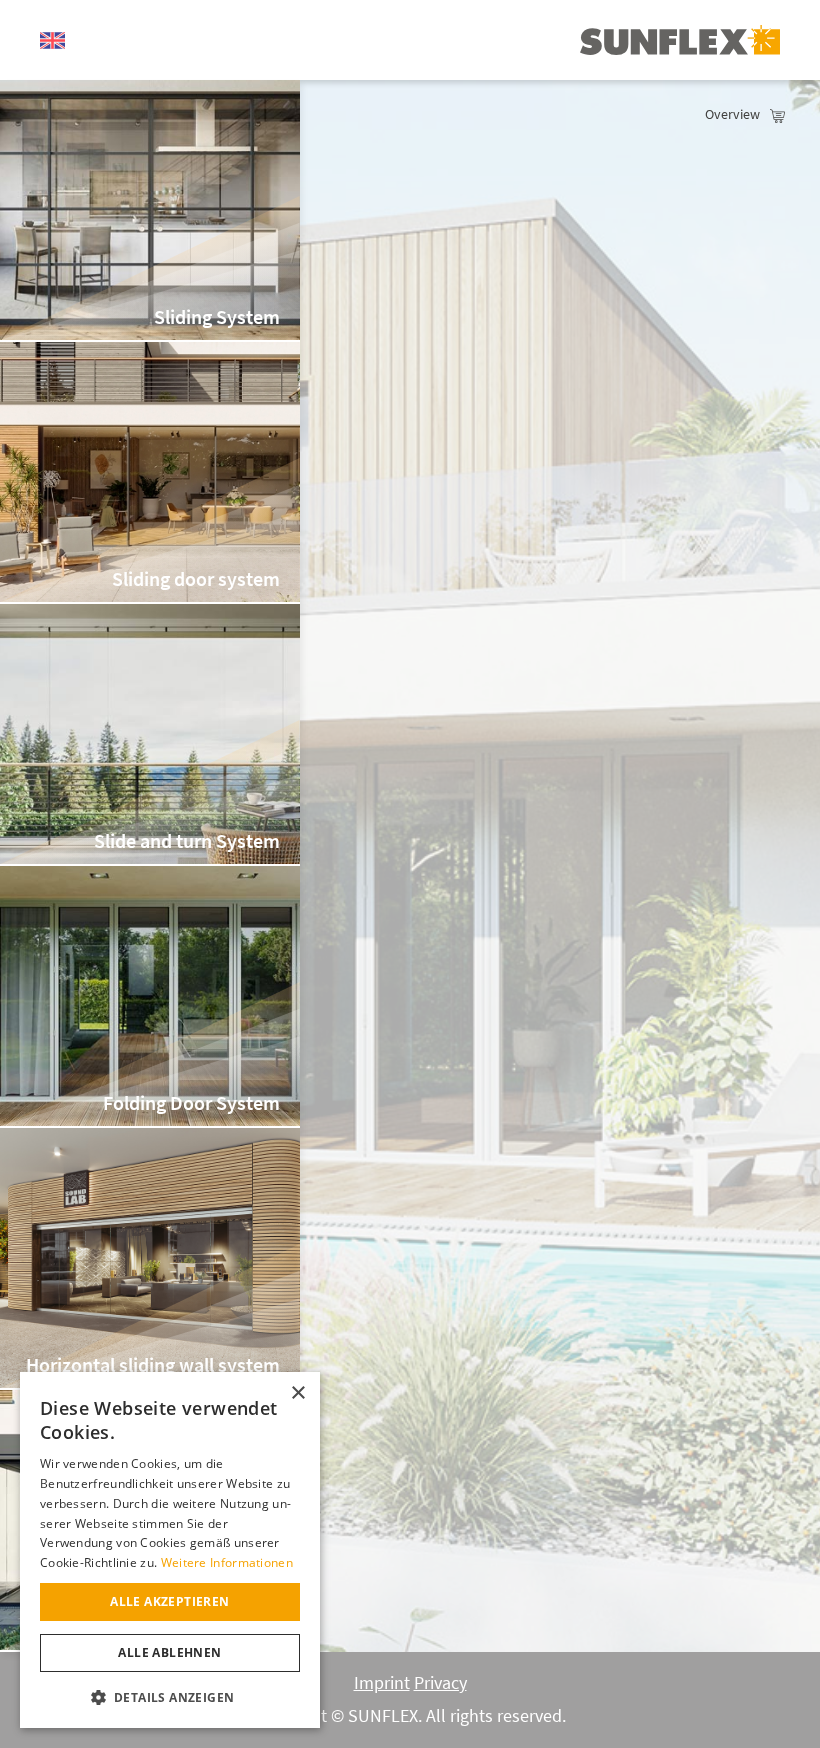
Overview (732, 114)
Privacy (440, 1683)
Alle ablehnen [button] (169, 1652)
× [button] (297, 1393)
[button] (170, 1696)
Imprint (382, 1683)
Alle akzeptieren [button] (169, 1601)
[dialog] (170, 1550)
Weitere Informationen (227, 1562)
